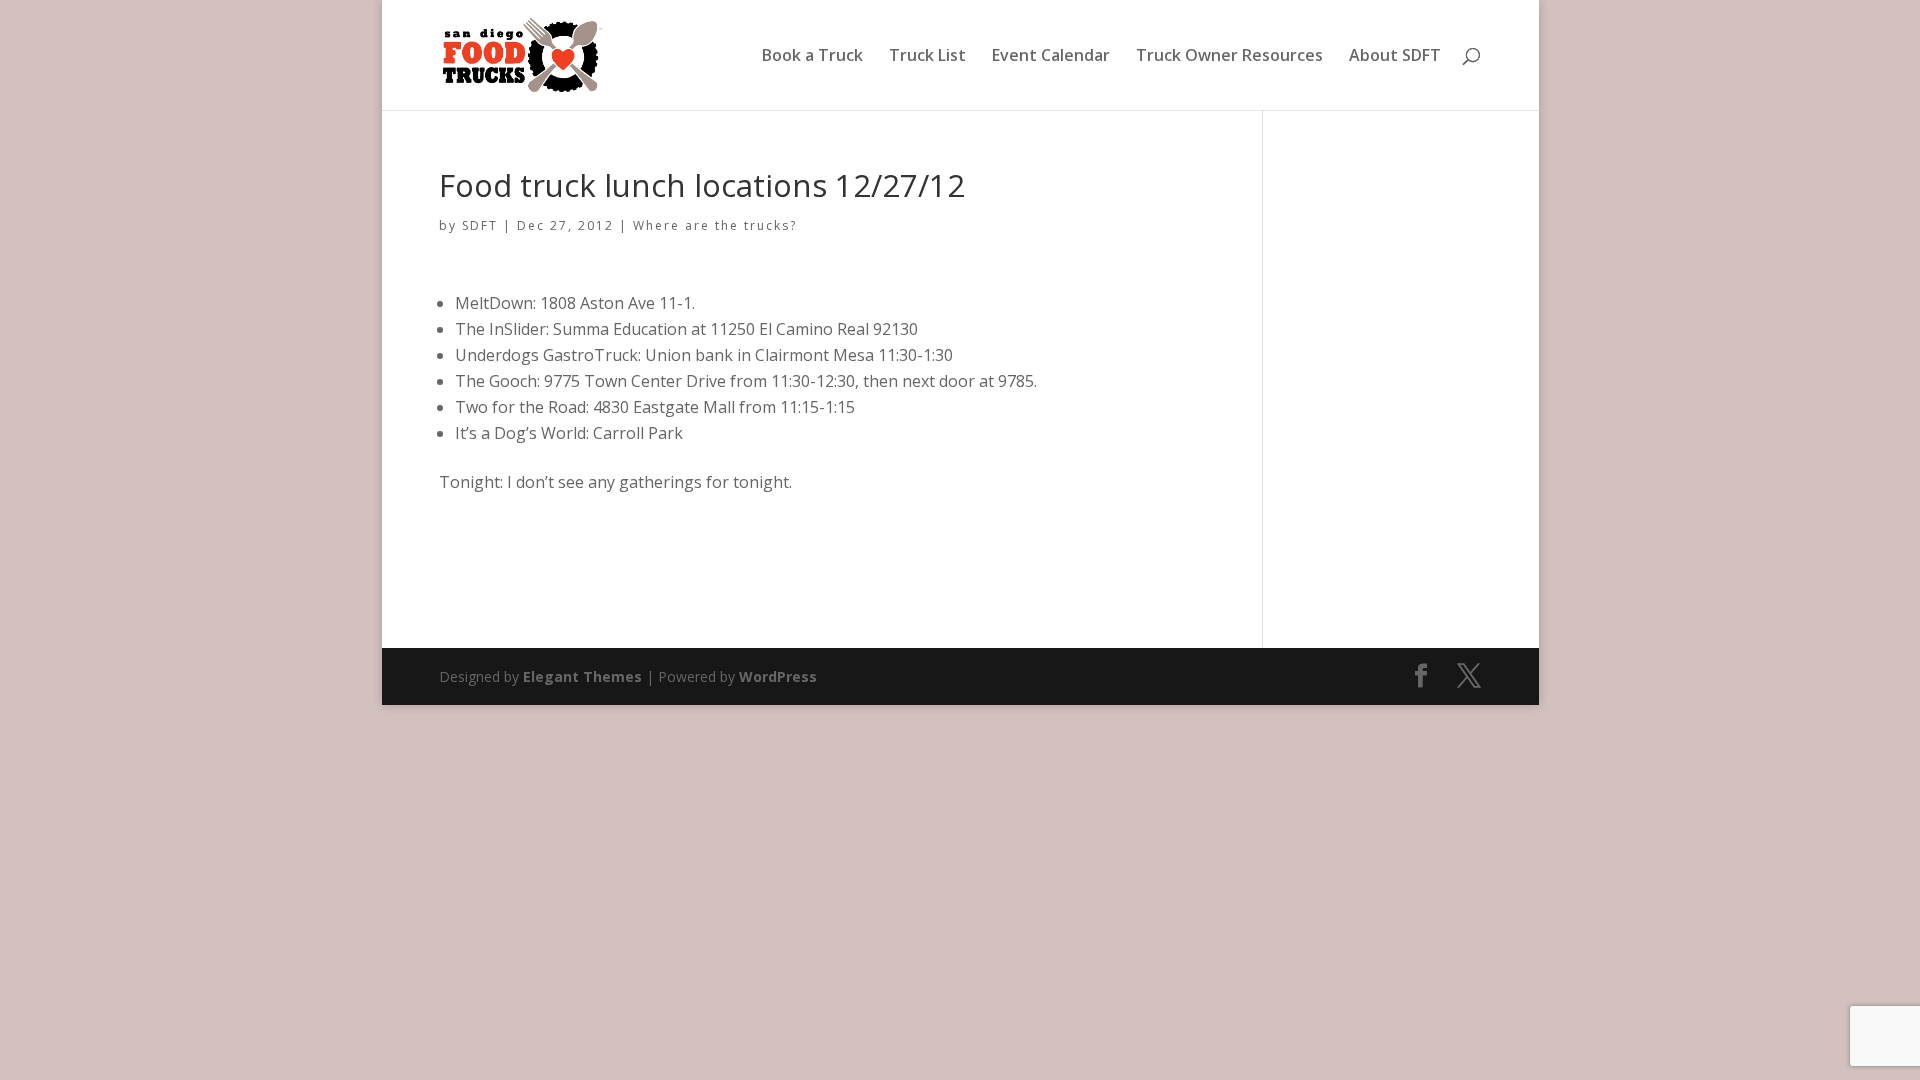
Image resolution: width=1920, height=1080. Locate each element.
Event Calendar (1051, 57)
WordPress (778, 676)
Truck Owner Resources (1229, 57)
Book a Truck (812, 57)
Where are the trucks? (715, 225)
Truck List (927, 57)
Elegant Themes (582, 676)
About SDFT (1395, 57)
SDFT (480, 225)
